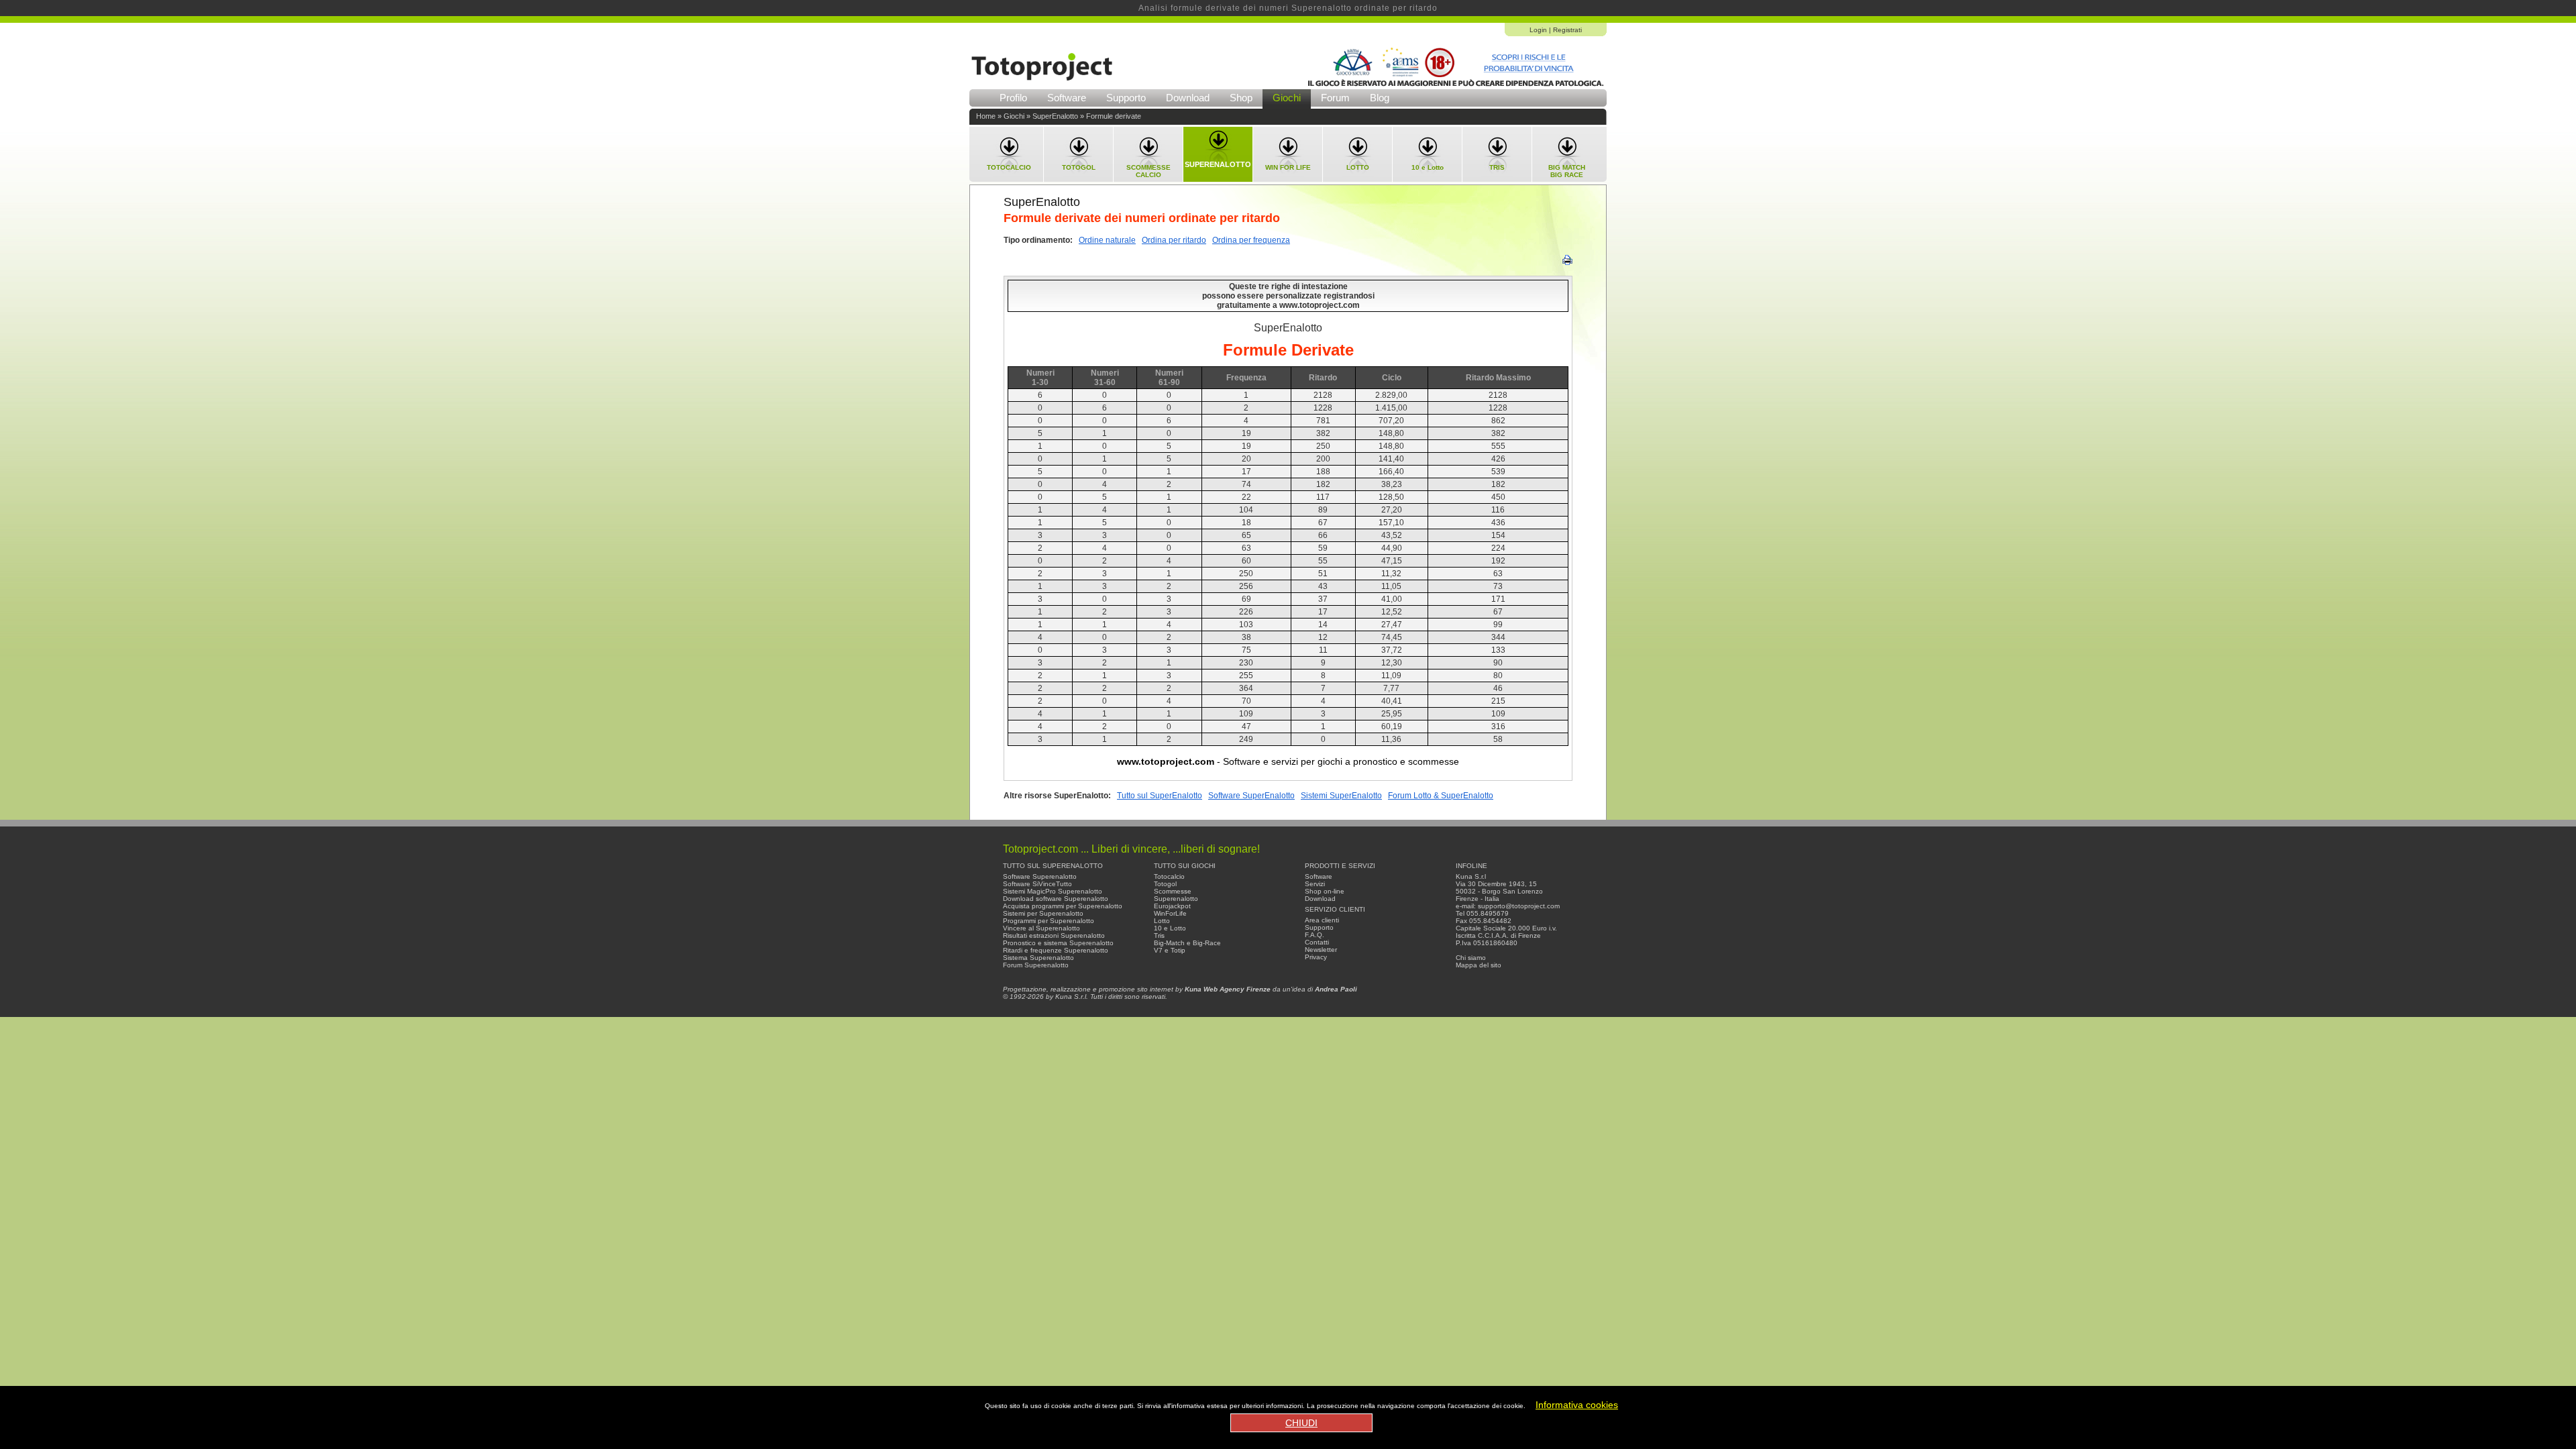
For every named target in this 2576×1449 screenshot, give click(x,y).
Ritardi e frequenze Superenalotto (1056, 950)
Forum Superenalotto (1036, 965)
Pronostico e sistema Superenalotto (1058, 943)
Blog (1380, 98)
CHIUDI (1301, 1423)
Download (1188, 98)
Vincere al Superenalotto (1041, 928)
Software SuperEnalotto (1251, 796)
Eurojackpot (1172, 906)
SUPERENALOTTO (1218, 164)
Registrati (1567, 30)
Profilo (1013, 98)
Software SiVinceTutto (1037, 884)
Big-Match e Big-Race (1187, 943)
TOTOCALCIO (1009, 167)
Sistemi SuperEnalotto (1341, 796)
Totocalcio (1169, 876)
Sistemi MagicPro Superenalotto (1053, 891)
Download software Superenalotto (1056, 899)
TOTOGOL (1079, 167)
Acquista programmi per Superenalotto (1063, 906)
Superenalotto (1176, 899)
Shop (1241, 98)
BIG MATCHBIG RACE (1567, 171)
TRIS (1497, 167)
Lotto (1162, 921)
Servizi (1315, 884)
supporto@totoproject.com (1519, 906)
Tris (1159, 935)
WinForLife (1170, 913)
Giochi (1287, 98)
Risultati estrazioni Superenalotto (1054, 935)
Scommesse (1173, 891)
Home (986, 116)
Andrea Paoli (1336, 989)
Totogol (1165, 884)
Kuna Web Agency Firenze (1228, 989)
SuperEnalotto (1055, 116)
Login (1538, 30)
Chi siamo (1471, 958)
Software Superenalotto (1040, 876)
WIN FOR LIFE (1288, 167)
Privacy (1316, 957)
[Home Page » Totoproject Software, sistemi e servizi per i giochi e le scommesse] (1042, 85)
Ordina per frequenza (1251, 240)
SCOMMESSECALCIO (1148, 171)
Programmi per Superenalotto (1049, 921)
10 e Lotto (1428, 167)
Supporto (1126, 98)
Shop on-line (1325, 891)
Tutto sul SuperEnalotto (1160, 796)
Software (1067, 98)
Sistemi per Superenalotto (1043, 913)
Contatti (1317, 942)
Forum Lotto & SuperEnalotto (1441, 796)
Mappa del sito (1479, 965)
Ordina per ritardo (1174, 240)
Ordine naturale (1107, 240)
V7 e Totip (1170, 950)
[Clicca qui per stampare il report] (1567, 263)
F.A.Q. (1314, 935)
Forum (1335, 98)
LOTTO (1358, 167)
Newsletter (1321, 950)
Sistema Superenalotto (1038, 958)
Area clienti (1322, 920)
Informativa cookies (1577, 1405)
